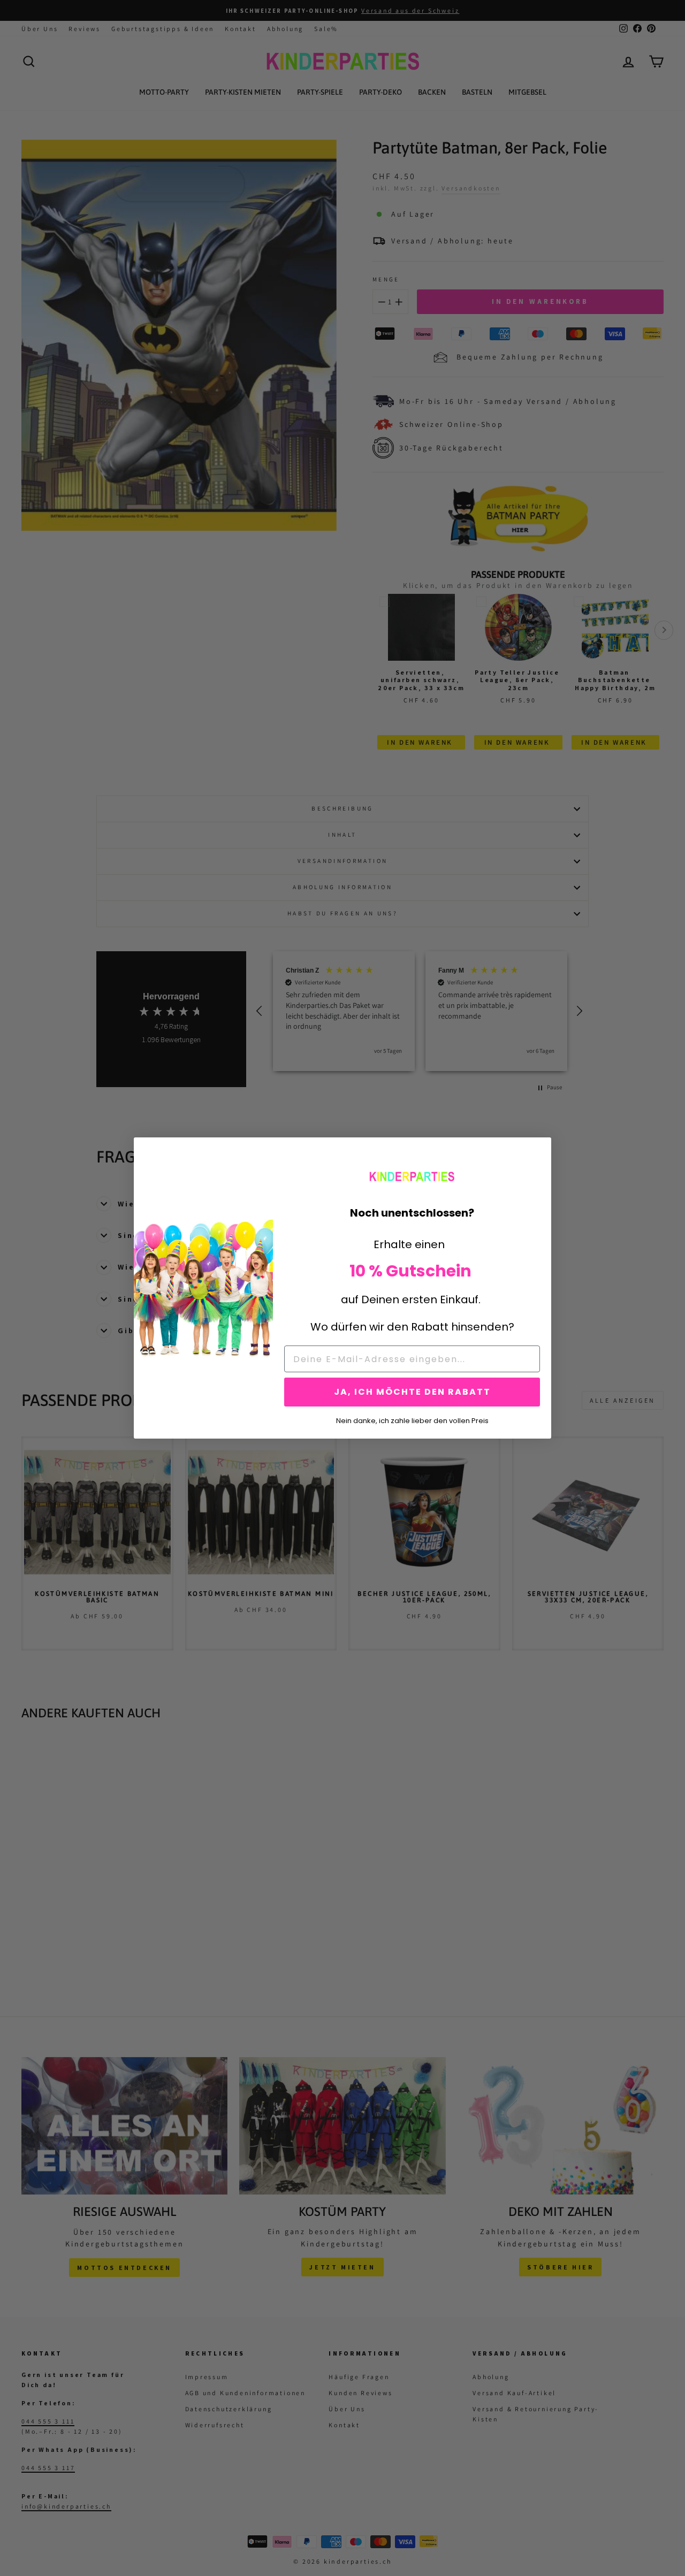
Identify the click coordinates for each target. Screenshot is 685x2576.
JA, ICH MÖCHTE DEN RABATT (412, 1392)
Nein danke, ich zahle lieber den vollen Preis (412, 1420)
